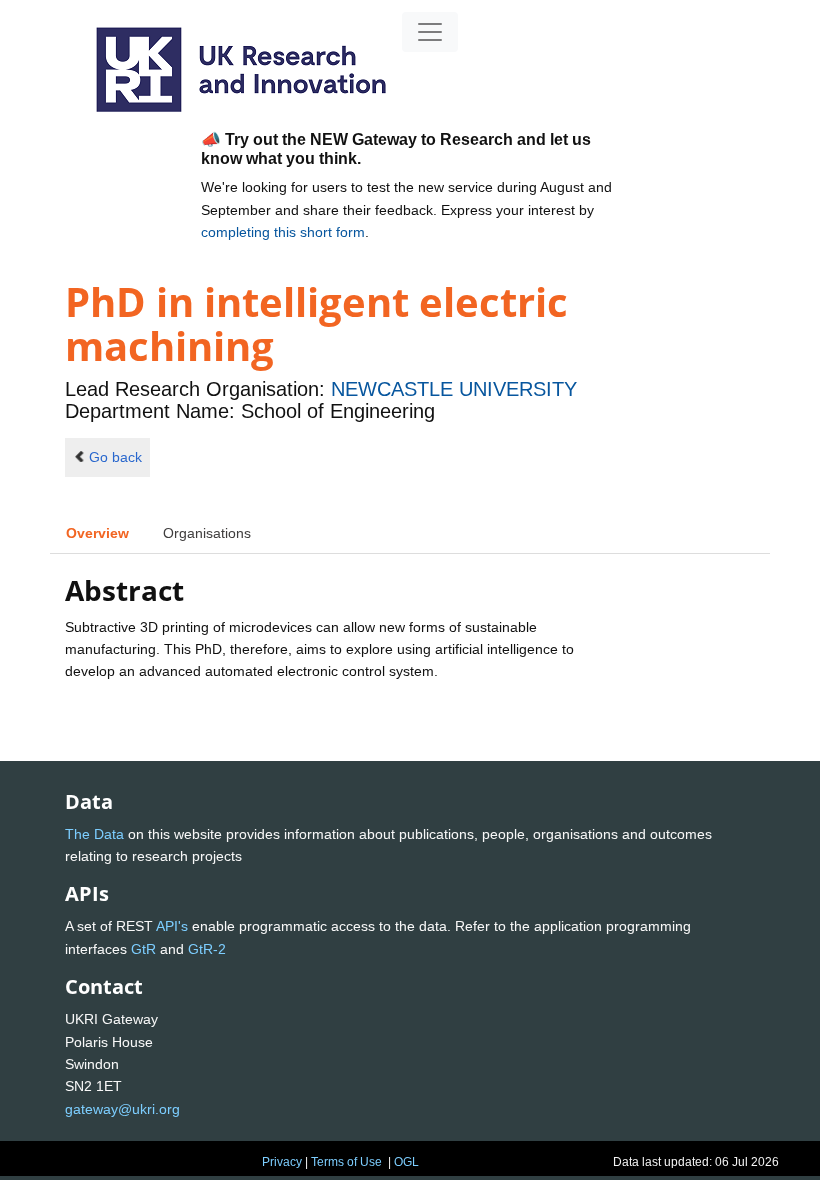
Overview (97, 533)
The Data (94, 834)
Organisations (207, 533)
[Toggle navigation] (430, 32)
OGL (406, 1162)
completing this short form (283, 232)
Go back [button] (115, 457)
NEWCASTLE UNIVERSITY (454, 389)
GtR (143, 949)
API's (172, 926)
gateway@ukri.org (122, 1109)
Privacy (282, 1162)
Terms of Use (346, 1162)
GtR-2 (207, 949)
